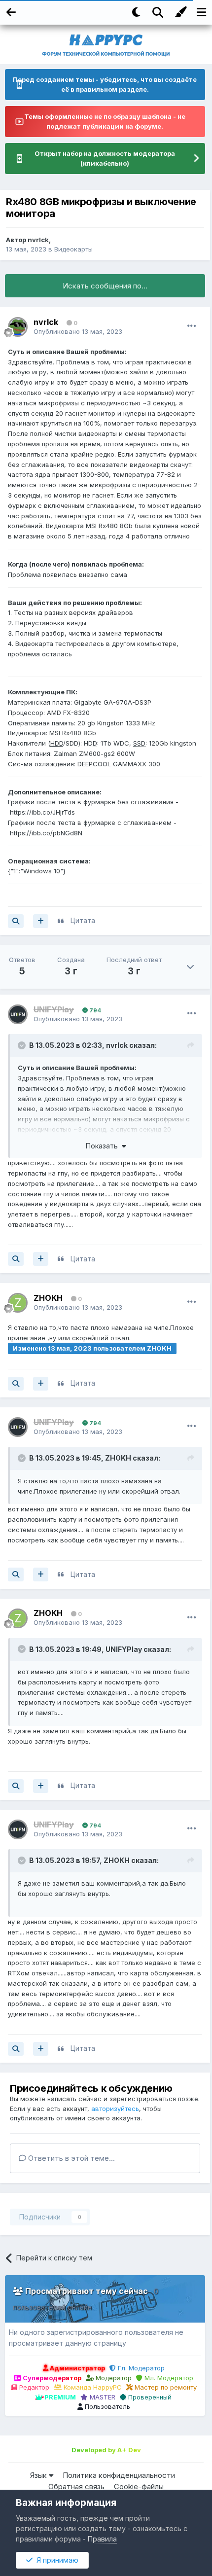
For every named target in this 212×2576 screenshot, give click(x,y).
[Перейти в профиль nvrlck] (18, 327)
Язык (39, 2475)
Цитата (83, 920)
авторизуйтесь (115, 2109)
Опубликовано (78, 331)
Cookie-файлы (139, 2487)
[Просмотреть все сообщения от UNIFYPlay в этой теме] (16, 1259)
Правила (102, 2539)
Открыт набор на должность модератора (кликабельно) (105, 158)
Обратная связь (76, 2487)
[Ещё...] (192, 326)
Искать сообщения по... (105, 286)
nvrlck (38, 240)
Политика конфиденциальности (119, 2475)
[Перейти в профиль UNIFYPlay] (18, 1014)
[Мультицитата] (41, 921)
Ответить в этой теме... (71, 2158)
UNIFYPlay (124, 1649)
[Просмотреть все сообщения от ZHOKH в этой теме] (16, 1384)
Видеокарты (73, 249)
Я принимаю (55, 2560)
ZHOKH (48, 1298)
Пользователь (106, 2406)
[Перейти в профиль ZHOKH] (18, 1303)
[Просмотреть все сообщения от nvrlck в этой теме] (16, 921)
